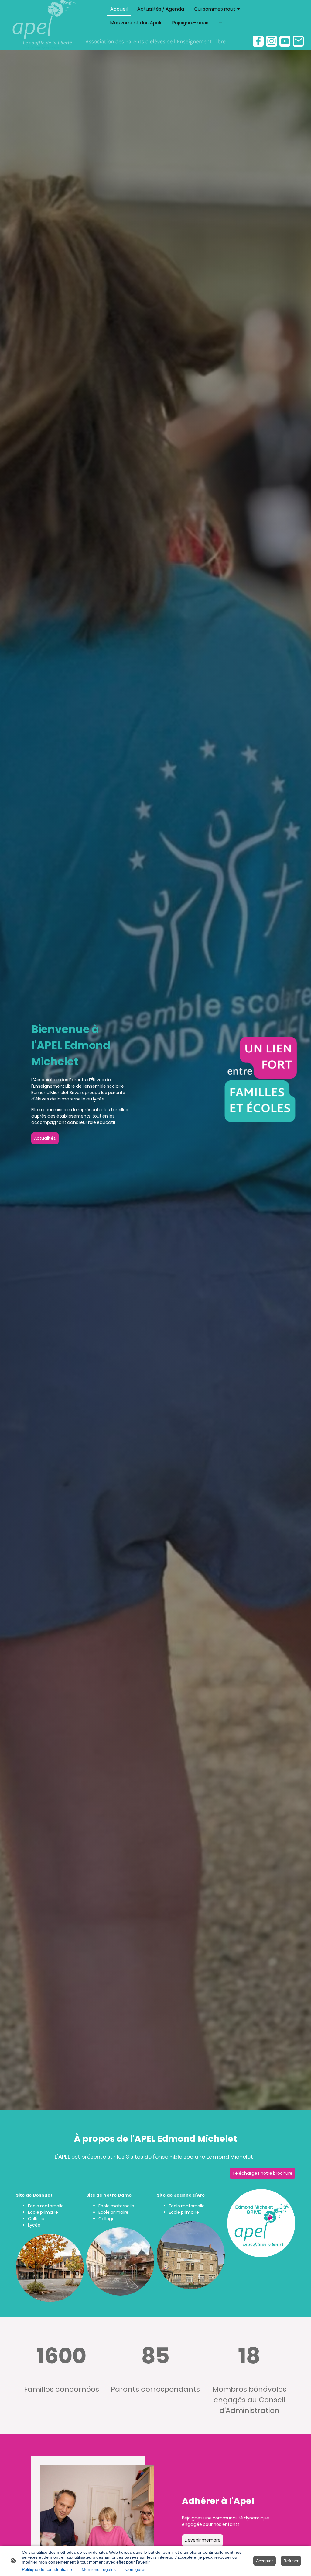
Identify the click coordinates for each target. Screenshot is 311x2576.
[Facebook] (258, 41)
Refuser (291, 2561)
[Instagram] (272, 41)
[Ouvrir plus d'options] (220, 23)
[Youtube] (285, 41)
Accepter (265, 2561)
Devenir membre (203, 2540)
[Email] (298, 41)
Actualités (45, 1138)
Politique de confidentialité (47, 2569)
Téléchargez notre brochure (262, 2173)
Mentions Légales (99, 2569)
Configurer (136, 2569)
